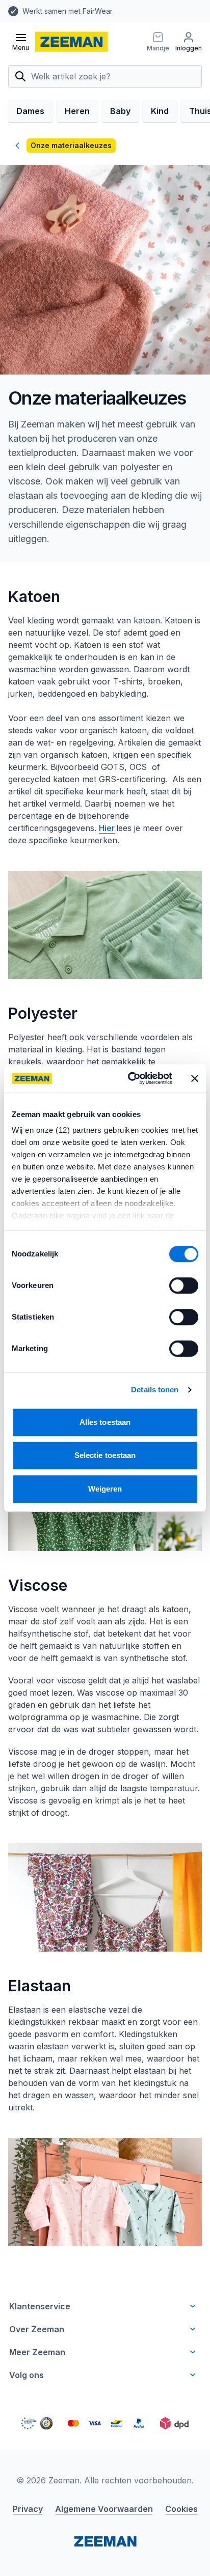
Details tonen (155, 1390)
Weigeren (105, 1489)
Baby (120, 111)
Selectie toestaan (105, 1455)
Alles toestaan (105, 1422)
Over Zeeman (37, 2329)
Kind (160, 111)
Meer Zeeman (37, 2352)
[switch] (184, 1285)
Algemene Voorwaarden (104, 2509)
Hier (107, 828)
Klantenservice (40, 2306)
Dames (30, 111)
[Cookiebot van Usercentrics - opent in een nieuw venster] (130, 1078)
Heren (77, 111)
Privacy (28, 2509)
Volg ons (27, 2375)
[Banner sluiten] (195, 1078)
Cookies (181, 2509)
